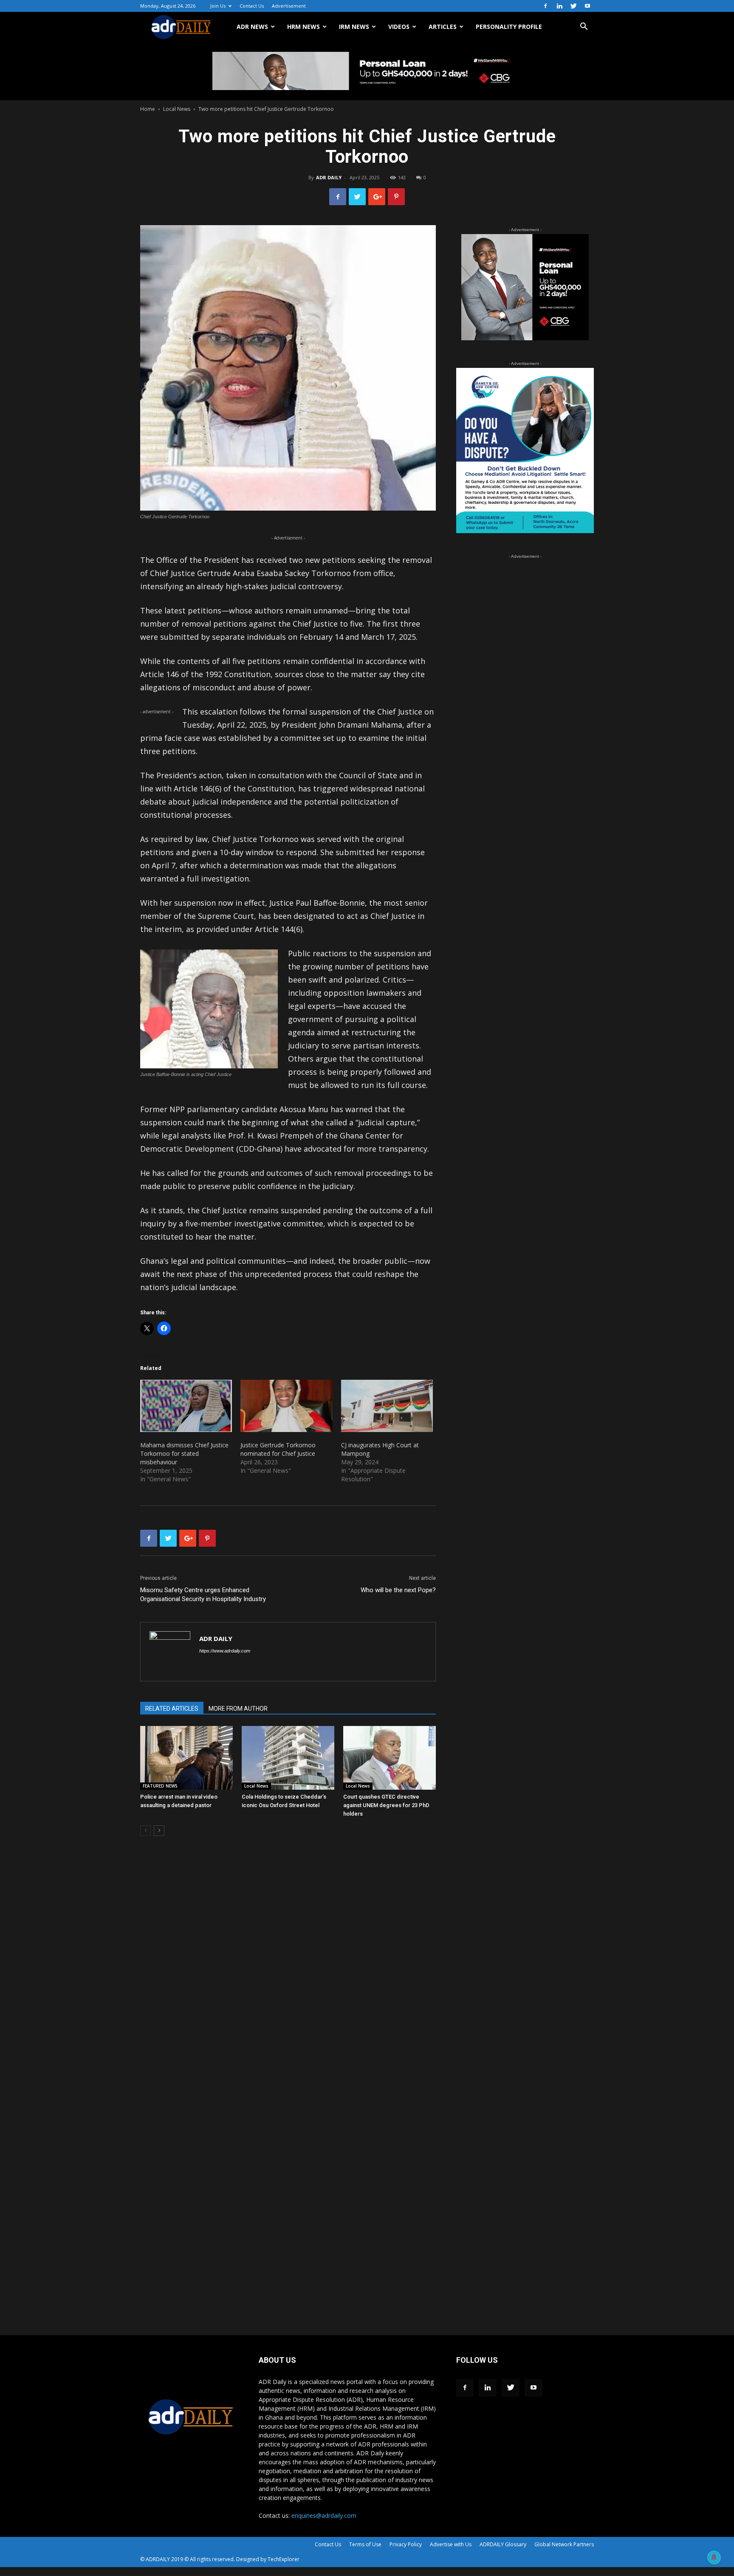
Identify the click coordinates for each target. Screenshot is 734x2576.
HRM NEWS (303, 27)
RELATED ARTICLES (172, 1709)
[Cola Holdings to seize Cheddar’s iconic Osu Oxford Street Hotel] (288, 1758)
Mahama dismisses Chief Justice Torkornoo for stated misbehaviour (184, 1453)
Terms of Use (365, 2544)
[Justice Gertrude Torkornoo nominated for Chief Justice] (286, 1406)
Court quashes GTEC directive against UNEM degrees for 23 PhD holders (386, 1805)
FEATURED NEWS (160, 1786)
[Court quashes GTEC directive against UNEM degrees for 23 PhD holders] (390, 1758)
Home (148, 109)
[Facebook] (545, 6)
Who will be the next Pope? (398, 1590)
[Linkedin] (559, 6)
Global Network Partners (564, 2544)
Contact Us (252, 6)
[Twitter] (573, 6)
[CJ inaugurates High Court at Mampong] (387, 1406)
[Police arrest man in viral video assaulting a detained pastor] (186, 1758)
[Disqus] (288, 1972)
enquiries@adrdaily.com (324, 2515)
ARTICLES (443, 27)
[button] (584, 27)
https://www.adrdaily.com (225, 1651)
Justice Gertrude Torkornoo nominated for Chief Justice (278, 1449)
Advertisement (289, 6)
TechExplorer (284, 2559)
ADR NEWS (252, 27)
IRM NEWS (354, 27)
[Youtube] (587, 6)
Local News (177, 109)
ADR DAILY (329, 177)
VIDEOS (399, 27)
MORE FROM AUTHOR (238, 1709)
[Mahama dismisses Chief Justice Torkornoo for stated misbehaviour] (186, 1406)
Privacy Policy (406, 2544)
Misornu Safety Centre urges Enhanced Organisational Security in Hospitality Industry (203, 1594)
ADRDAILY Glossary (503, 2544)
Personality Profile (509, 27)
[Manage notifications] (714, 2557)
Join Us (218, 6)
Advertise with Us (451, 2544)
